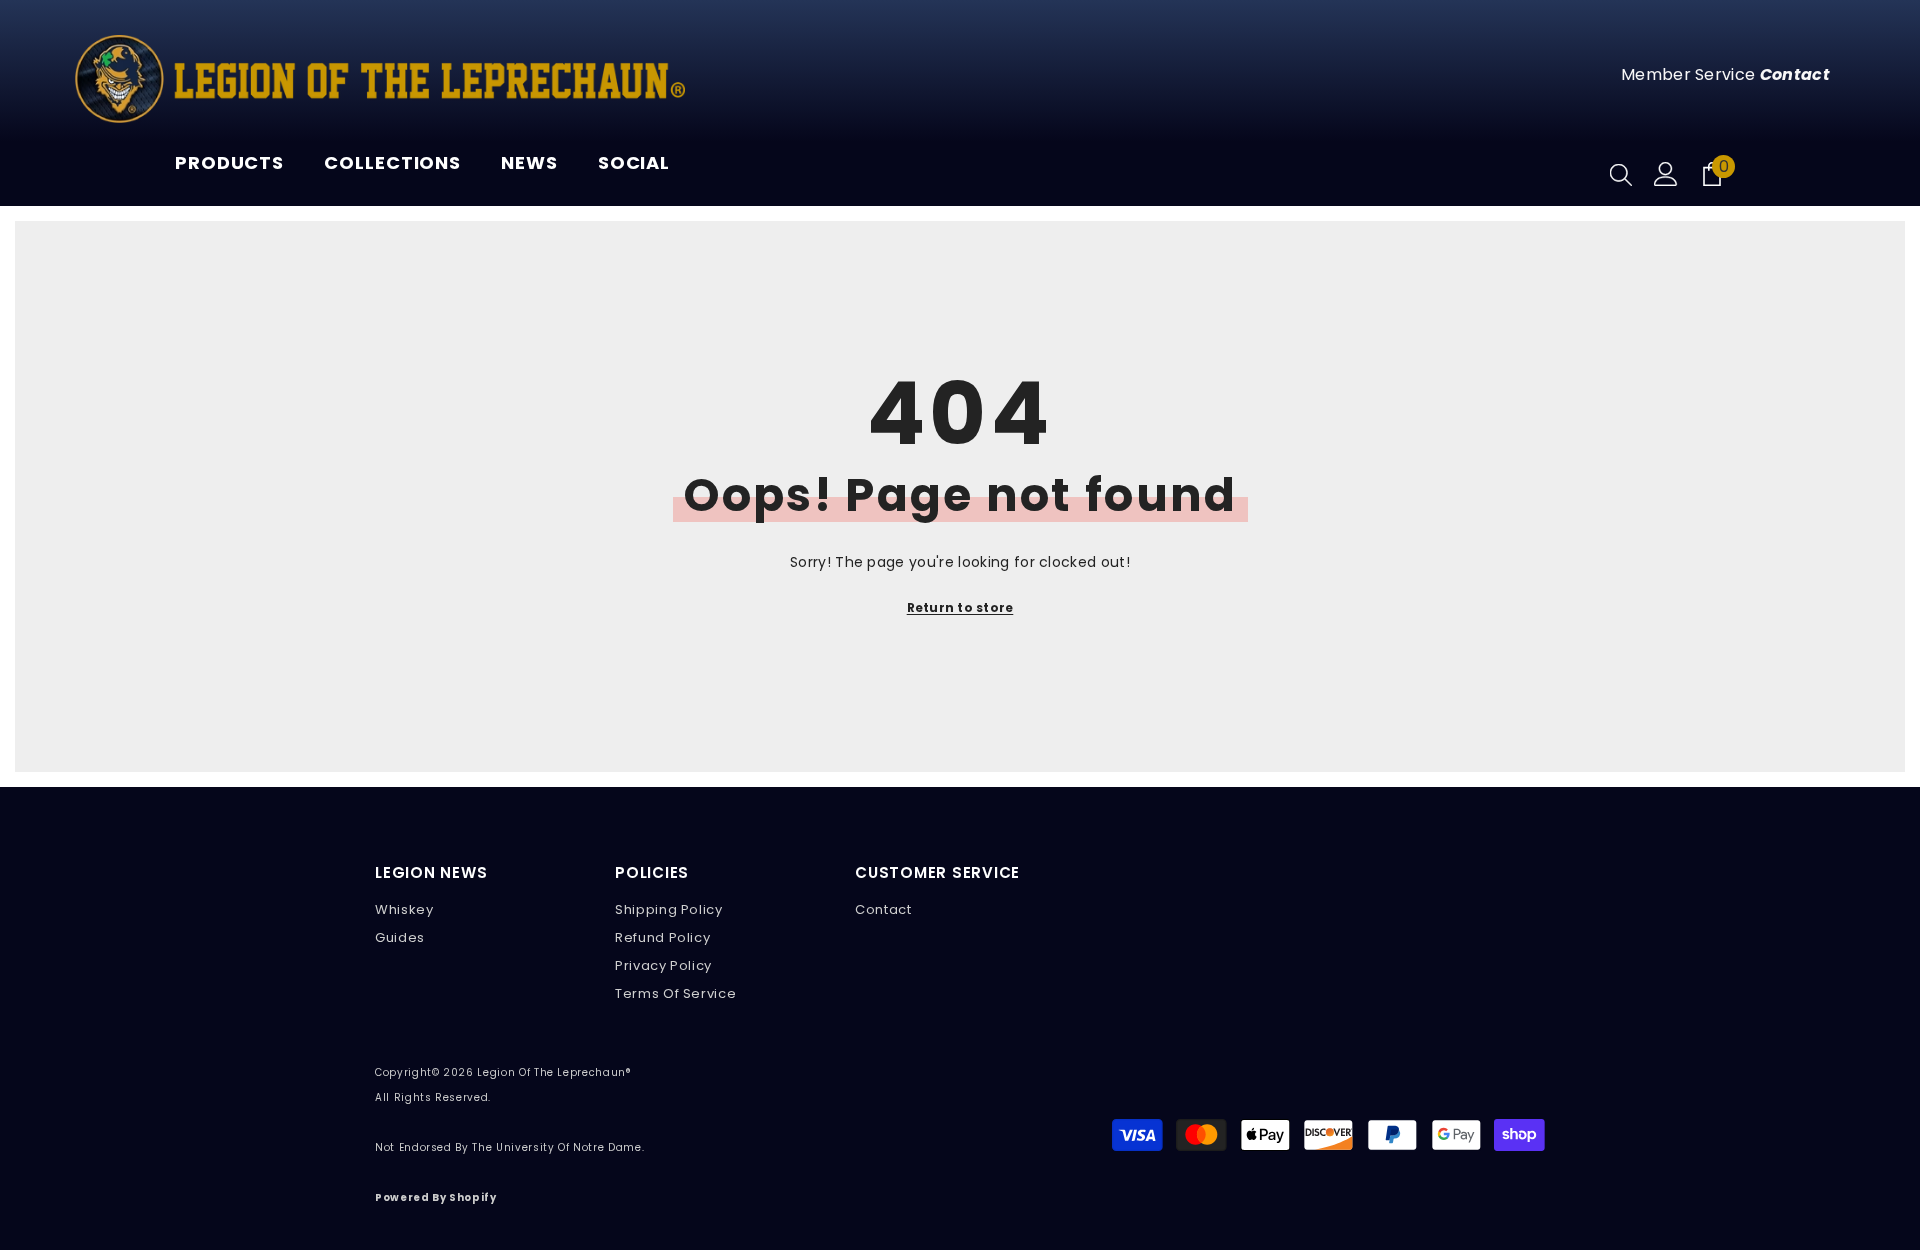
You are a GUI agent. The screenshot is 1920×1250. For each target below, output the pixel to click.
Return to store (960, 607)
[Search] (1621, 174)
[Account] (1666, 174)
